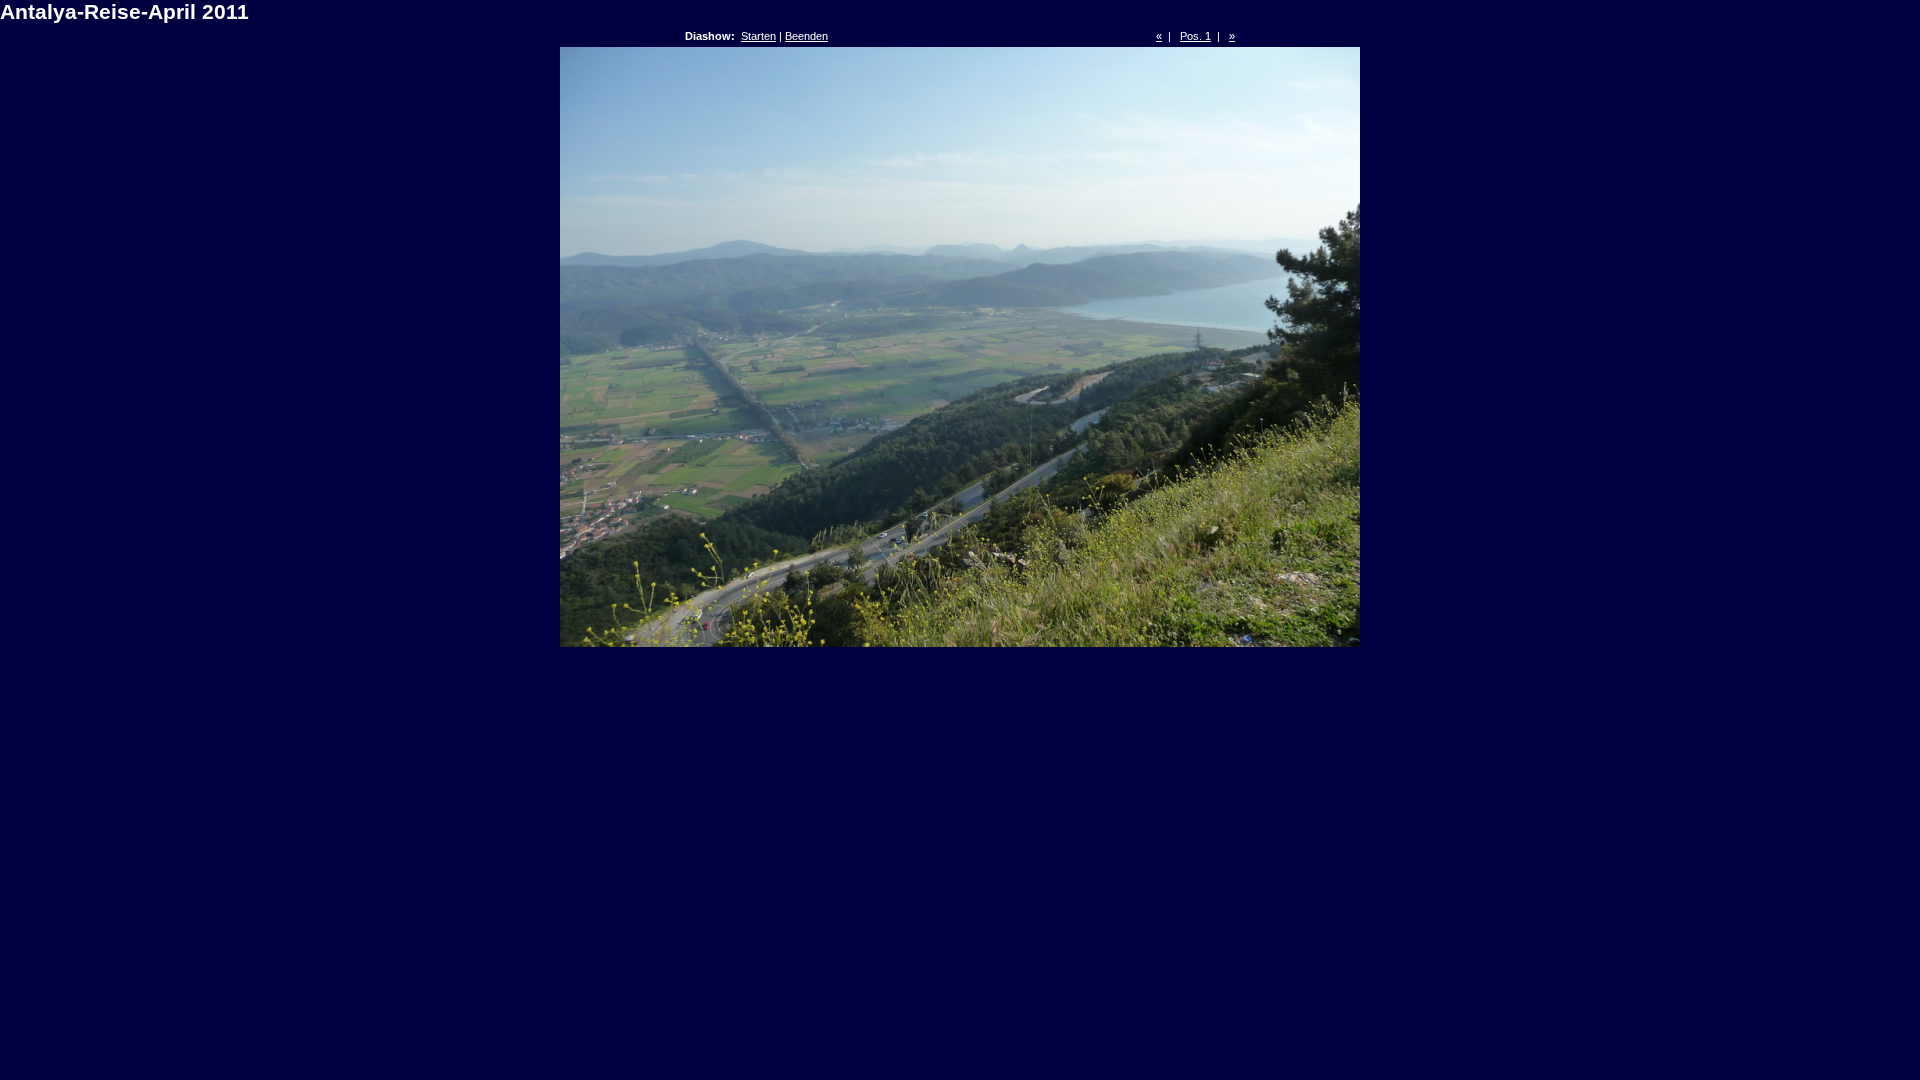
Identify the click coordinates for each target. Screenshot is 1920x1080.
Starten (758, 36)
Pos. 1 (1195, 36)
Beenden (806, 36)
